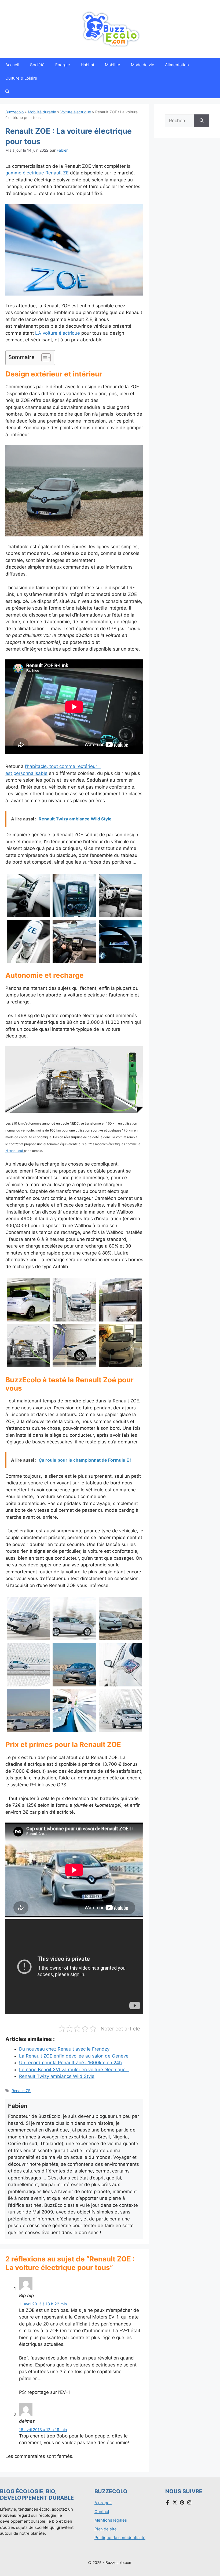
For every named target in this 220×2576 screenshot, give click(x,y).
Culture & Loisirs (21, 78)
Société (37, 65)
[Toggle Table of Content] (43, 358)
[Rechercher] (202, 121)
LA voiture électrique (58, 333)
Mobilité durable (42, 112)
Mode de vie (143, 65)
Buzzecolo (14, 112)
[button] (7, 92)
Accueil (12, 65)
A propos (103, 2503)
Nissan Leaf (15, 1151)
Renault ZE (21, 2091)
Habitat (87, 65)
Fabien (63, 150)
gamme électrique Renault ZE (37, 173)
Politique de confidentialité (120, 2538)
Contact (102, 2512)
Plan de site (106, 2529)
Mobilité (113, 65)
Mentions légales (111, 2520)
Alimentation (177, 65)
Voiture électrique (76, 112)
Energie (63, 65)
